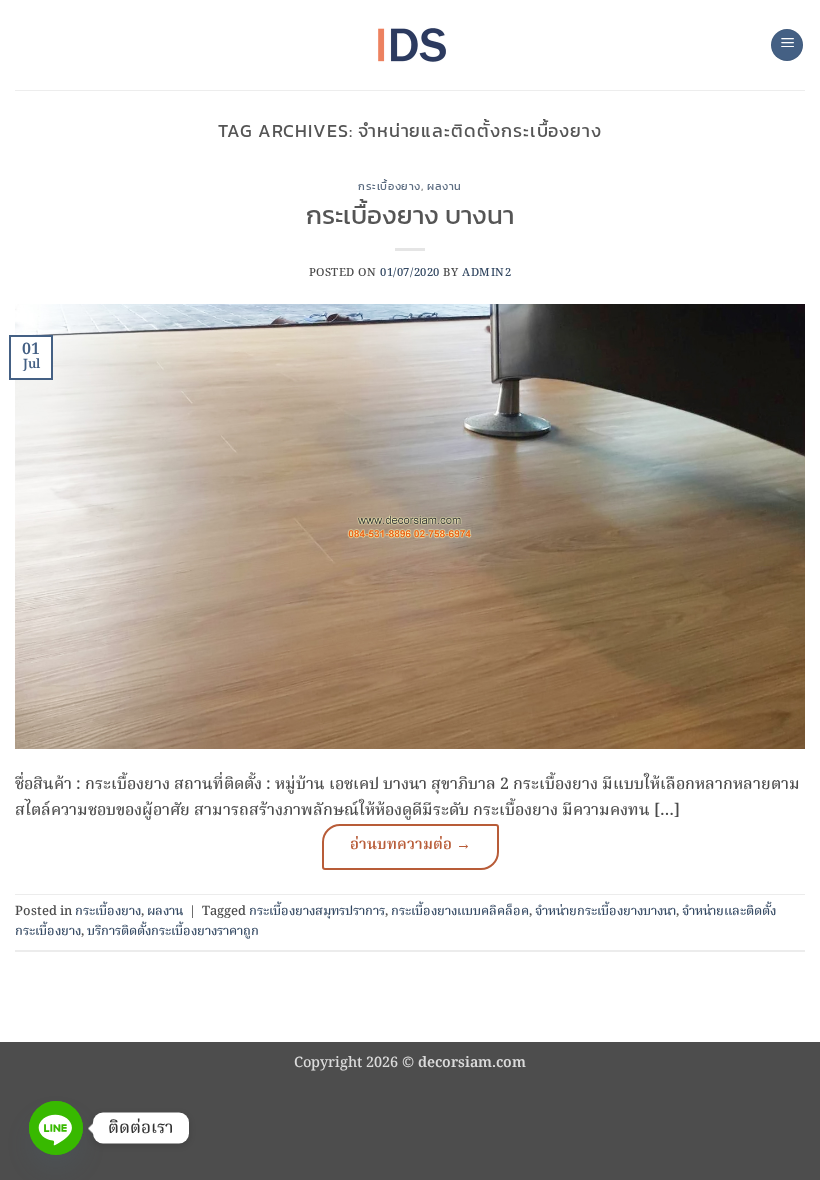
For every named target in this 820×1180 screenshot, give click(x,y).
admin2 (486, 273)
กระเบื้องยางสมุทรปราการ (317, 911)
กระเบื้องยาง (389, 186)
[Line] (56, 1128)
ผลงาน (444, 186)
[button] (787, 45)
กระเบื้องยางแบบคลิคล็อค (460, 911)
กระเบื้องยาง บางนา (410, 215)
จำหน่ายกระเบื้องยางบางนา (605, 911)
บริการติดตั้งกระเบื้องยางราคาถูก (173, 931)
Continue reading (410, 847)
